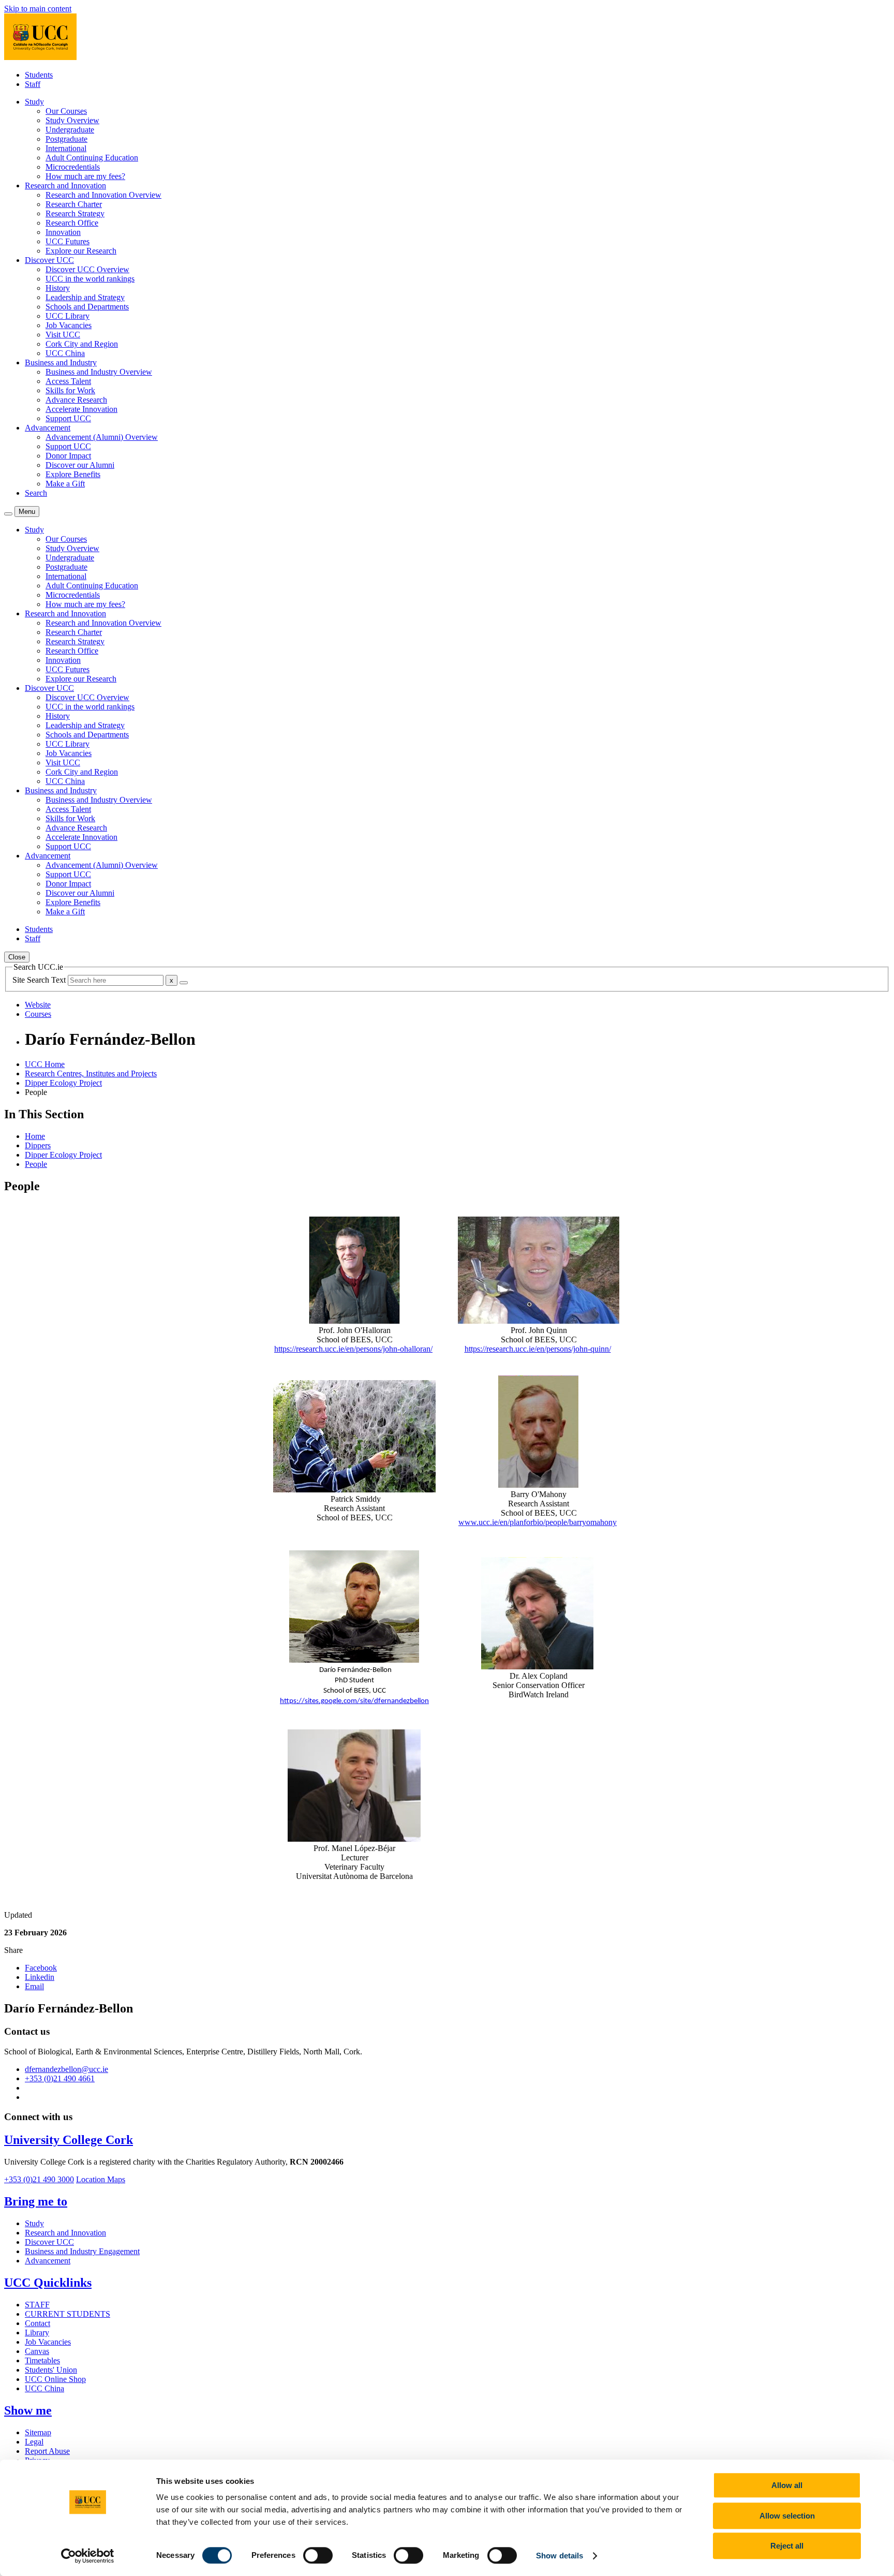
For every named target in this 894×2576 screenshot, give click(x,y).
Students (39, 75)
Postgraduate (66, 139)
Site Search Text (40, 980)
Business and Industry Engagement (82, 2251)
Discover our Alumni (80, 465)
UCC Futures (68, 241)
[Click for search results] (184, 983)
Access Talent (68, 381)
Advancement (48, 2261)
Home (35, 1136)
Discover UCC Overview (87, 269)
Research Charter (74, 204)
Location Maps (101, 2179)
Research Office (72, 223)
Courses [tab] (38, 1014)
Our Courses (66, 111)
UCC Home (45, 1064)
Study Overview (72, 120)
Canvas (37, 2351)
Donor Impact (68, 456)
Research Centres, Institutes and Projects (91, 1074)
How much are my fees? (85, 176)
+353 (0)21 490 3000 (39, 2179)
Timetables (42, 2360)
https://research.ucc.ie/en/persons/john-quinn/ (538, 1349)
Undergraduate (70, 130)
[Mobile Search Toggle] (8, 514)
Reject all (787, 2546)
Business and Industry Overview (99, 372)
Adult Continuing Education (92, 158)
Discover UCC (49, 2242)
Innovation (63, 232)
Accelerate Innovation (81, 409)
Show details (560, 2556)
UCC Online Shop (55, 2379)
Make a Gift (65, 484)
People (36, 1164)
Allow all (787, 2485)
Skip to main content (38, 9)
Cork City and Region (82, 344)
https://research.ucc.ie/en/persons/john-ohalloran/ (353, 1349)
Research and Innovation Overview (103, 195)
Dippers (38, 1145)
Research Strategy (75, 213)
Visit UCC (63, 335)
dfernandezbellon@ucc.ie (66, 2069)
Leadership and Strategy (85, 297)
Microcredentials (73, 167)
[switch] (318, 2555)
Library (37, 2333)
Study (34, 2223)
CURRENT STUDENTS (68, 2314)
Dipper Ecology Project (63, 1083)
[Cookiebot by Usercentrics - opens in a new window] (88, 2556)
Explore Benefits (73, 474)
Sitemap (38, 2432)
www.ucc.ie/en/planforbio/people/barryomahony (538, 1522)
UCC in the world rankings (90, 279)
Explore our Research (81, 251)
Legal (34, 2442)
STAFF (37, 2305)
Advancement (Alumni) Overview (102, 437)
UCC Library (68, 316)
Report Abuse (47, 2451)
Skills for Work (70, 390)
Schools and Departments (87, 307)
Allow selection (787, 2516)
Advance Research (76, 400)
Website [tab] (38, 1005)
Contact (38, 2323)
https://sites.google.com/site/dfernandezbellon (354, 1701)
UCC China (65, 353)
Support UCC (68, 418)
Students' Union (51, 2370)
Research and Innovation (65, 2233)
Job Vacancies (69, 325)
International (66, 148)
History (58, 288)
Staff (33, 84)
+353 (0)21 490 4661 (60, 2078)
